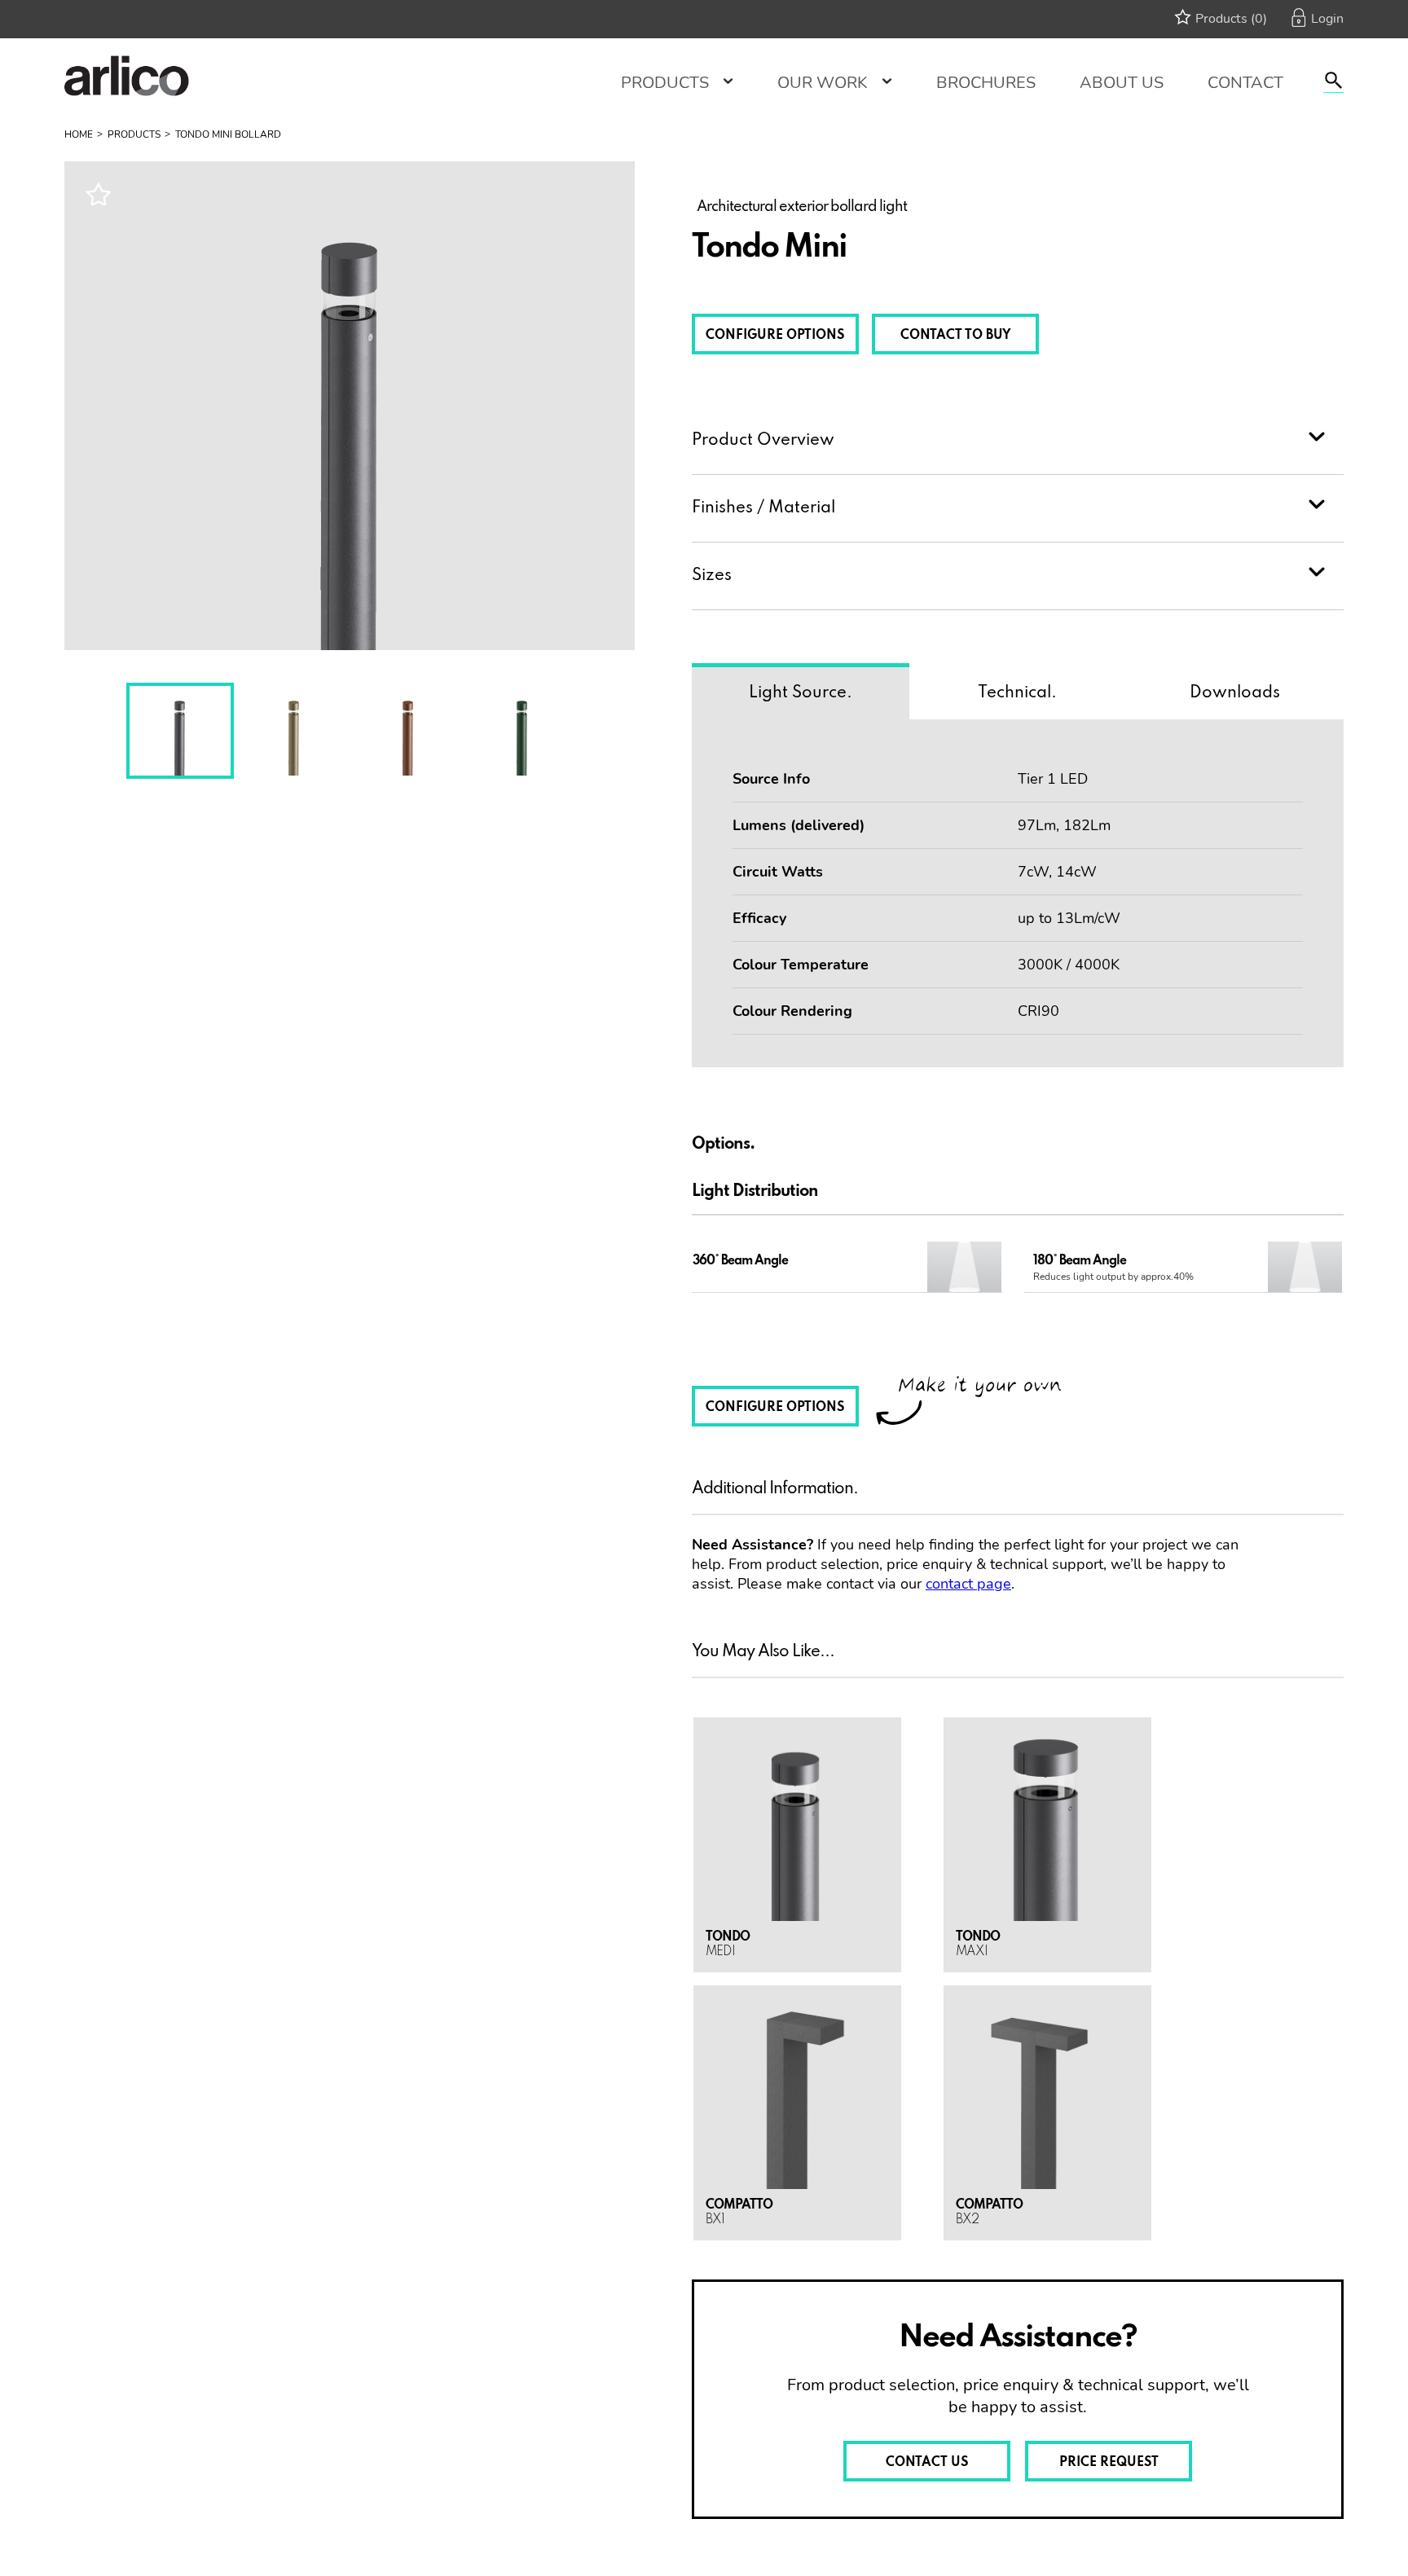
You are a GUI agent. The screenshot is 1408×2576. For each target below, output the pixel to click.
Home (79, 134)
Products (665, 83)
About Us (1122, 83)
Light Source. (801, 693)
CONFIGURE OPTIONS (775, 336)
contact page (968, 1584)
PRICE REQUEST (1109, 2463)
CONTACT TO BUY (956, 336)
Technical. (1017, 693)
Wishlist (98, 193)
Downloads (1235, 693)
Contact (1245, 83)
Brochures (986, 83)
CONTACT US (927, 2463)
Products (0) (1231, 19)
